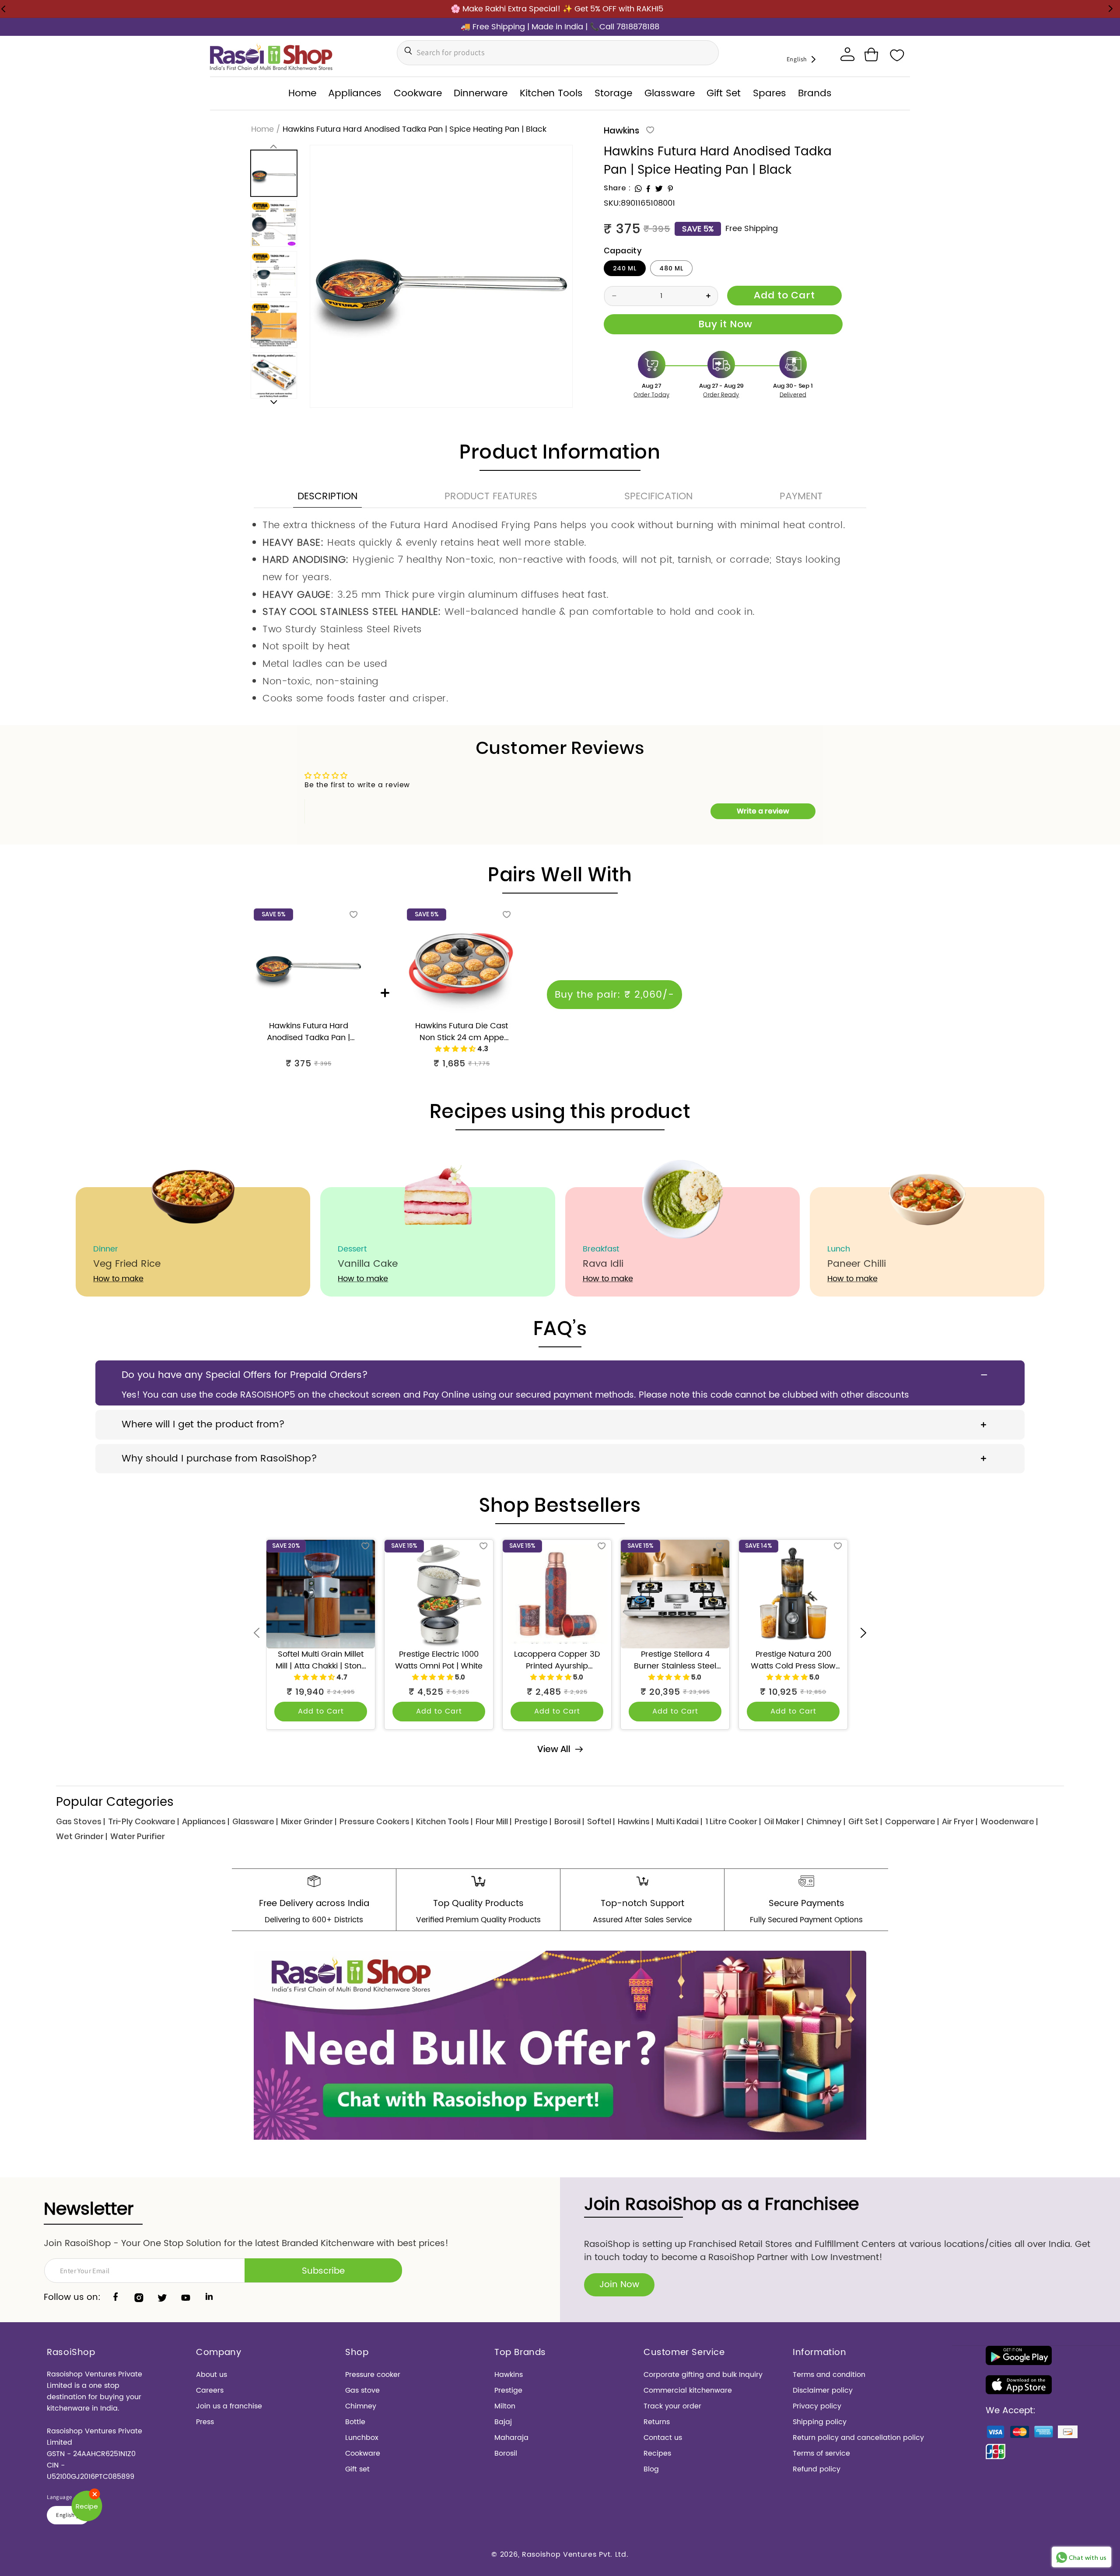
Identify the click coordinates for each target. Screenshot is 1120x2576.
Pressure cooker (373, 2375)
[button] (871, 55)
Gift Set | (865, 1821)
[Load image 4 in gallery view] (274, 325)
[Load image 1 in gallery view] (274, 173)
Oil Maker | (784, 1821)
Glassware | (255, 1821)
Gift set (357, 2469)
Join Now (619, 2285)
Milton (505, 2406)
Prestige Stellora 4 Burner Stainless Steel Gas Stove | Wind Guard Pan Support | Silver (675, 1660)
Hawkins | (635, 1821)
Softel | (601, 1821)
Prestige (508, 2390)
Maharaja (511, 2438)
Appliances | (206, 1821)
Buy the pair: (614, 995)
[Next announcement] (1110, 9)
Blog (651, 2469)
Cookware (363, 2453)
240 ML (625, 268)
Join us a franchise (229, 2406)
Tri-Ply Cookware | (143, 1821)
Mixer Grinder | (309, 1821)
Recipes (657, 2453)
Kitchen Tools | (444, 1821)
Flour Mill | (493, 1821)
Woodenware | (1009, 1821)
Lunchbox (362, 2438)
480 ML (671, 268)
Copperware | (912, 1821)
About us (212, 2375)
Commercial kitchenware (688, 2390)
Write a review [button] (763, 811)
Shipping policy (820, 2422)
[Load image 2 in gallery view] (274, 224)
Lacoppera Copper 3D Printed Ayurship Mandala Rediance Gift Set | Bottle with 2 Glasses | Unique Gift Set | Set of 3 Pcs (557, 1660)
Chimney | (826, 1821)
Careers (210, 2390)
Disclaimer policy (823, 2390)
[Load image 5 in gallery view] (274, 375)
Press (205, 2422)
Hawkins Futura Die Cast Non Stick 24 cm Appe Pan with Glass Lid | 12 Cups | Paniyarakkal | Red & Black (462, 1032)
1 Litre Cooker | (733, 1821)
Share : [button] (617, 188)
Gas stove (362, 2390)
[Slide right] (274, 402)
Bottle (355, 2422)
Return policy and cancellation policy (858, 2438)
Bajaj (503, 2422)
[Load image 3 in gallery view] (274, 274)
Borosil (506, 2453)
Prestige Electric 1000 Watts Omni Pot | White (439, 1660)
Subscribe (323, 2271)
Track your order (672, 2406)
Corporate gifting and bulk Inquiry (703, 2375)
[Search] (406, 51)
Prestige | (533, 1821)
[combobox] (558, 53)
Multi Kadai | (679, 1821)
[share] (638, 189)
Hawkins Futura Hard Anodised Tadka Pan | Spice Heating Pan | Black (308, 1032)
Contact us (663, 2438)
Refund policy (817, 2469)
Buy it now (723, 324)
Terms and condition (829, 2375)
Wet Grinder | (82, 1836)
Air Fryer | (960, 1821)
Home (262, 129)
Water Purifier (138, 1836)
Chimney (361, 2406)
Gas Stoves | (80, 1821)
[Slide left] (274, 146)
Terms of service (821, 2453)
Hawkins (621, 130)
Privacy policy (817, 2406)
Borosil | (569, 1821)
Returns (657, 2422)
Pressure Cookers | (376, 1821)
